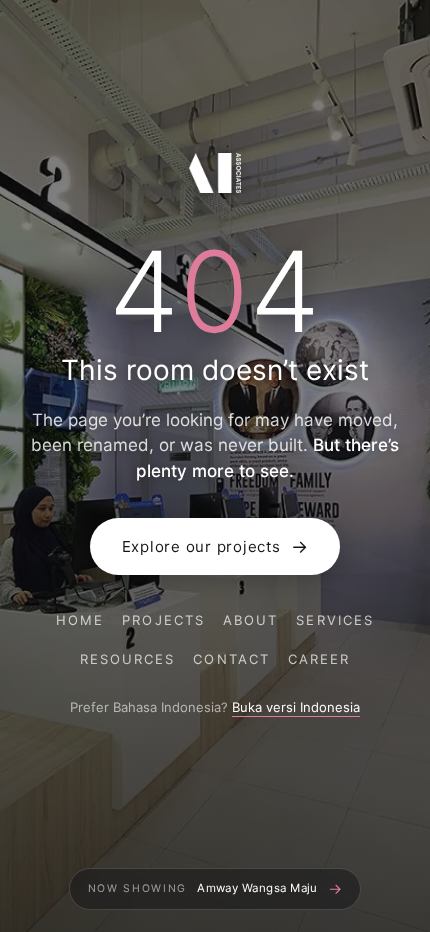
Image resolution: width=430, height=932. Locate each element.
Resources (128, 659)
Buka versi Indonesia (296, 707)
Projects (163, 620)
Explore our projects (215, 546)
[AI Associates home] (215, 176)
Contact (231, 659)
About (250, 620)
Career (319, 659)
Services (335, 620)
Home (80, 620)
